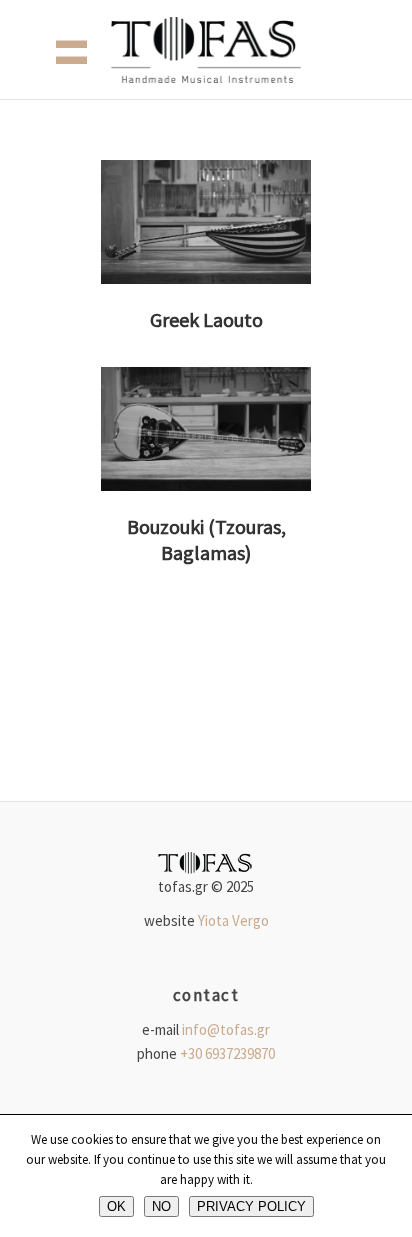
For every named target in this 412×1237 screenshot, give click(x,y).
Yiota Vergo (233, 920)
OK (116, 1206)
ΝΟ (161, 1206)
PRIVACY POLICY (251, 1206)
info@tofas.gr (226, 1029)
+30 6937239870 (227, 1053)
